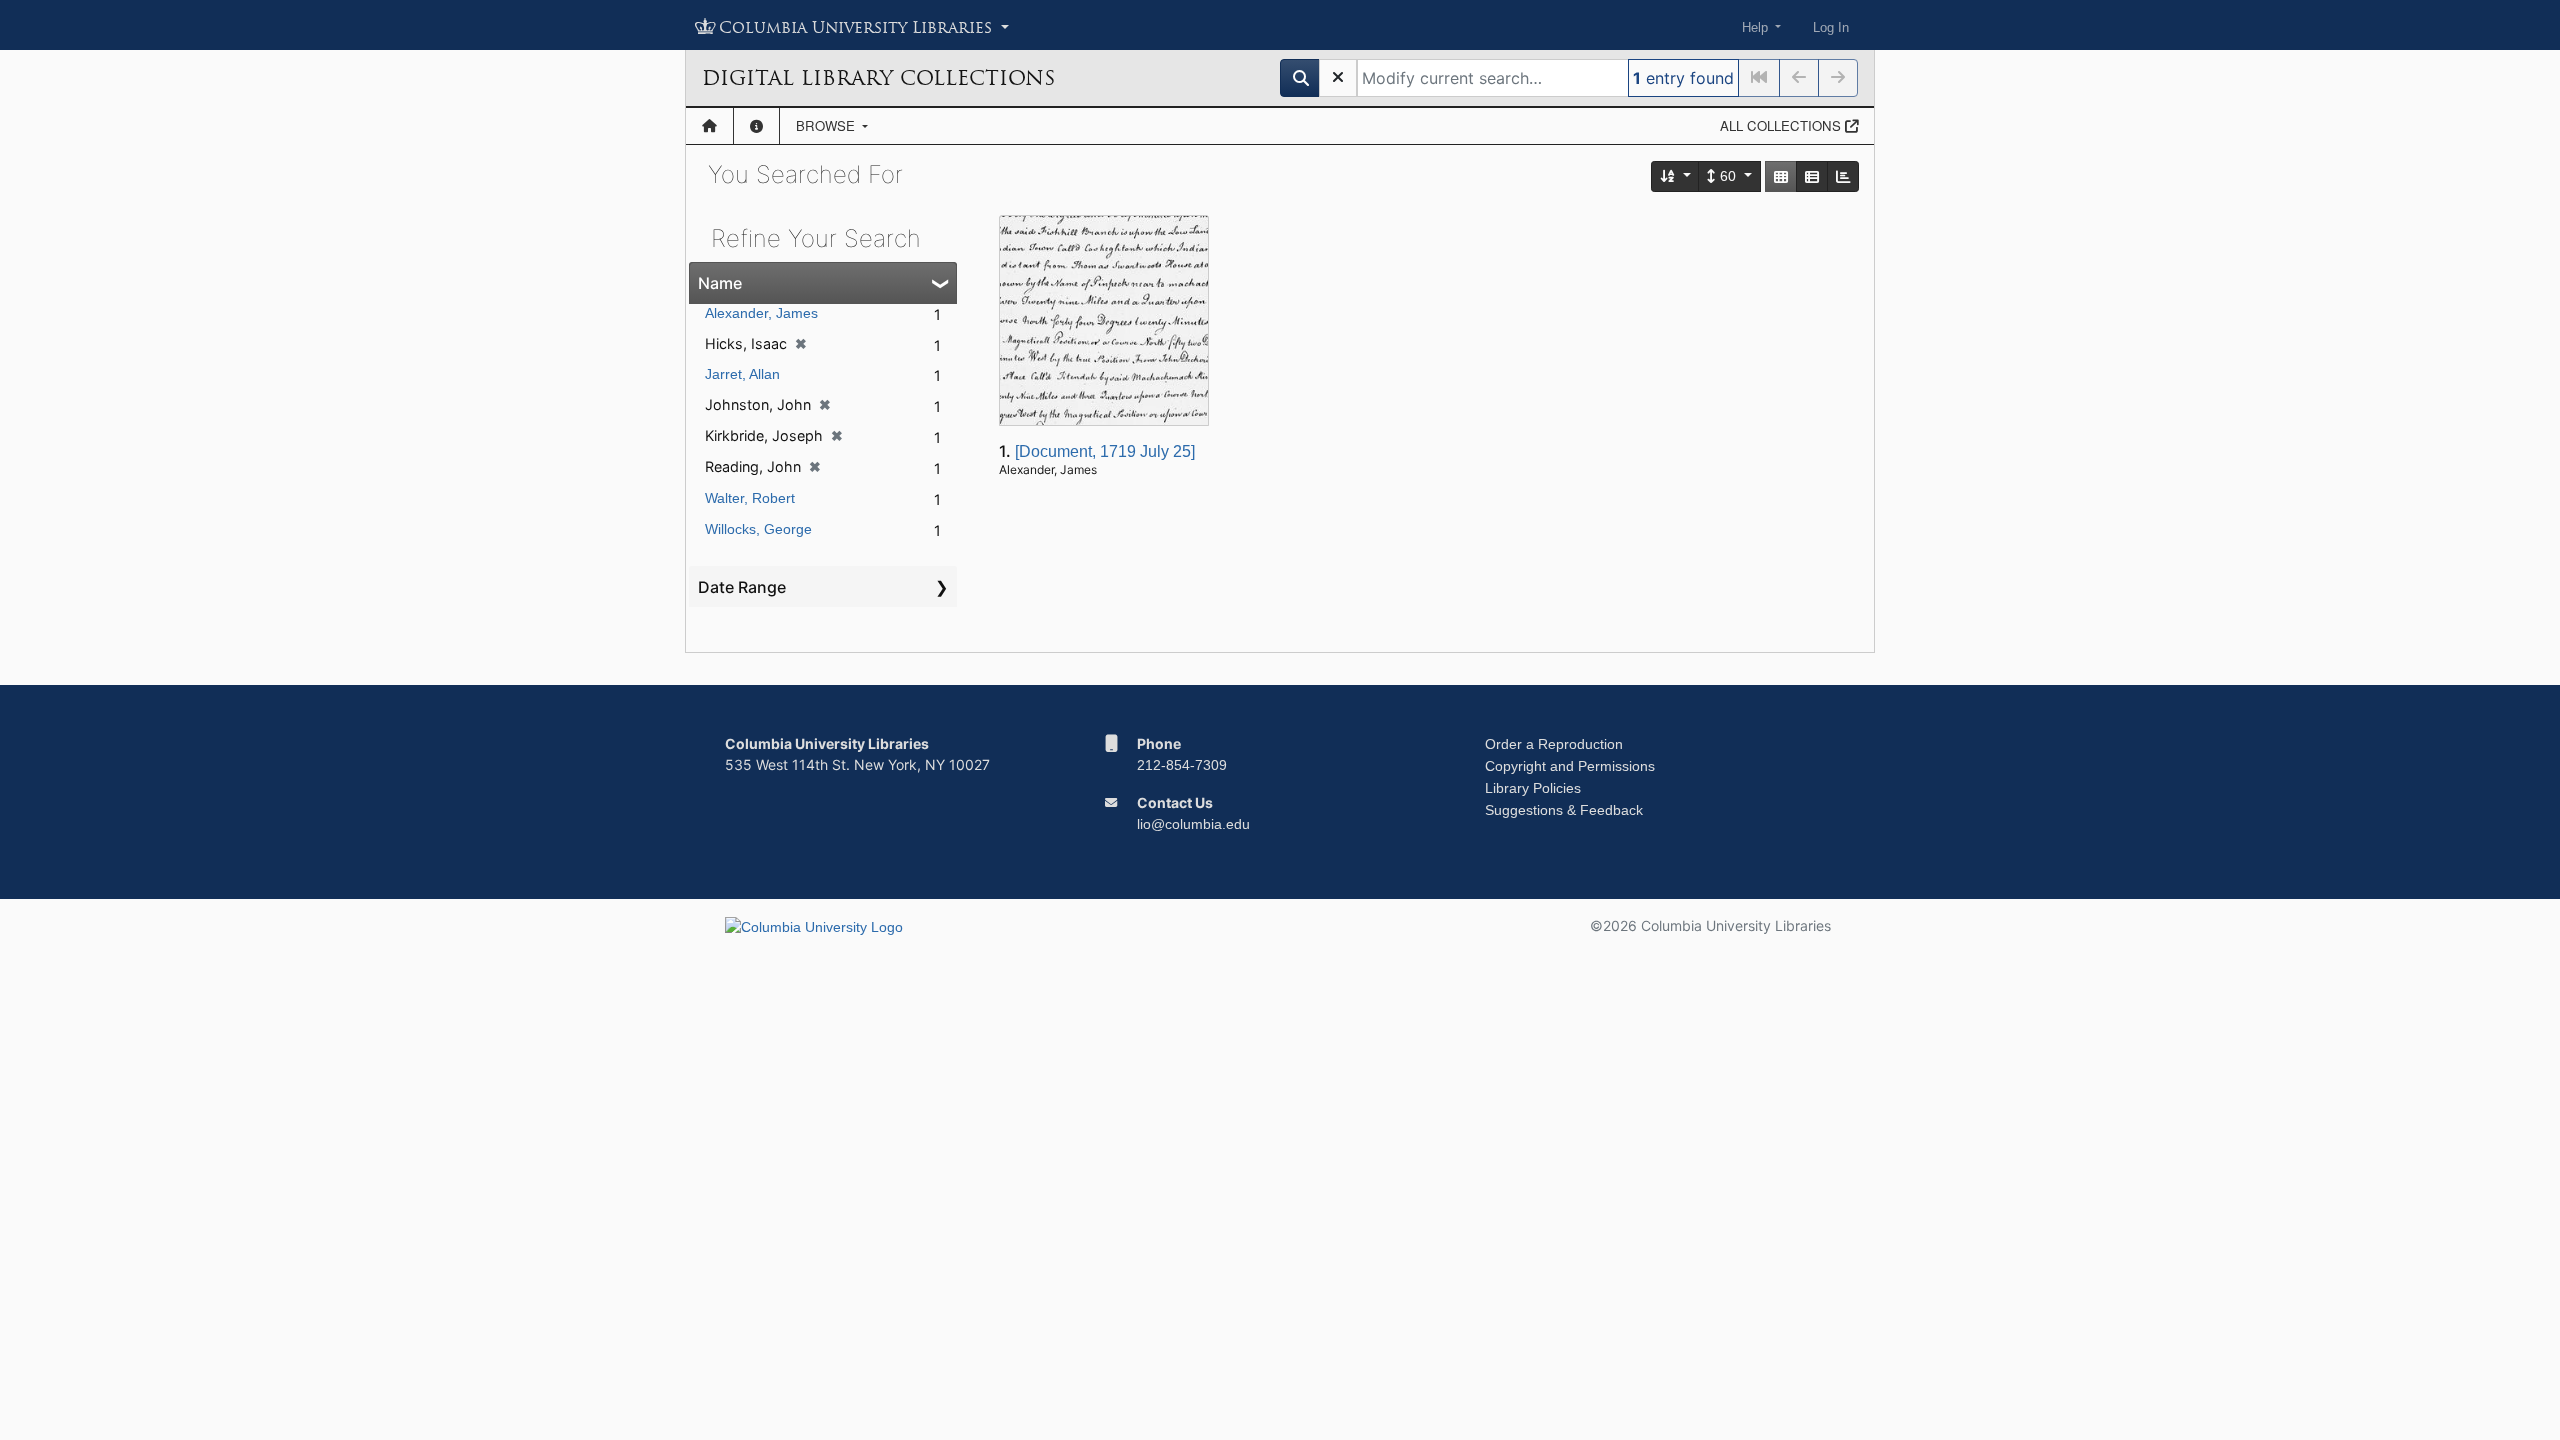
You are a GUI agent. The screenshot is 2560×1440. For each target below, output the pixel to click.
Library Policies (1533, 788)
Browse (827, 125)
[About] (756, 126)
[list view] (1812, 176)
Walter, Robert (750, 498)
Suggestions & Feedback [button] (1564, 810)
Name (720, 283)
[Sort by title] (1676, 176)
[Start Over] (1338, 78)
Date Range (742, 587)
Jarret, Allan (742, 374)
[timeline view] (1843, 176)
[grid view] (1781, 176)
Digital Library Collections (878, 78)
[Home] (709, 126)
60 (1728, 176)
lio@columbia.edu (1193, 824)
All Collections (1782, 125)
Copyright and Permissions (1570, 766)
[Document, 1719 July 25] (1105, 451)
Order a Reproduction (1554, 744)
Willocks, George (758, 529)
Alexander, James (761, 313)
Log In (1831, 27)
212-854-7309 (1182, 765)
